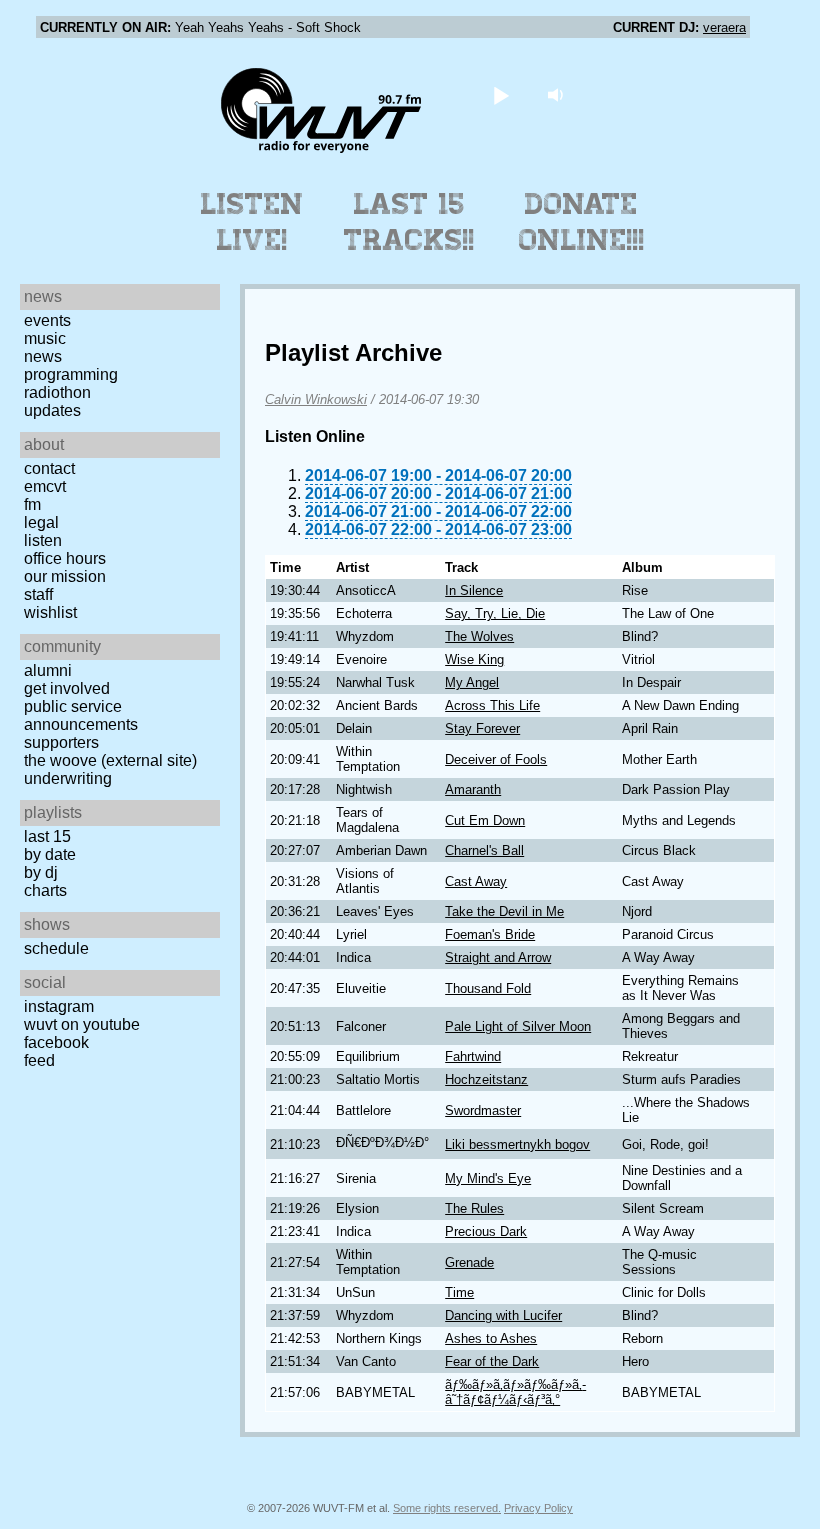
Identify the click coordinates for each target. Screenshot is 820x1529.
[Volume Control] (558, 94)
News (43, 356)
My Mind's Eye (488, 1178)
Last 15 (47, 836)
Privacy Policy (538, 1508)
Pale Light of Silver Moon (518, 1026)
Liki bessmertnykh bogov (517, 1144)
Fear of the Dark (492, 1361)
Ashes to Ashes (491, 1338)
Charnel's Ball (484, 850)
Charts (45, 890)
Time (459, 1292)
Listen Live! (252, 222)
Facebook (56, 1042)
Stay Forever (482, 728)
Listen (43, 540)
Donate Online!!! (582, 222)
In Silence (474, 590)
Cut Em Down (485, 820)
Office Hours (65, 558)
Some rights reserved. (447, 1508)
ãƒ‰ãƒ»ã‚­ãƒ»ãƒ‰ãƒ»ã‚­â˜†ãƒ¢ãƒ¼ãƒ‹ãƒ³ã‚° (515, 1392)
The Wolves (479, 636)
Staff (38, 594)
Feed (39, 1060)
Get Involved (67, 688)
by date (50, 854)
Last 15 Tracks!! (409, 222)
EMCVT (45, 486)
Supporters (61, 742)
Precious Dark (486, 1231)
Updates (52, 410)
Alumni (48, 670)
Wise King (474, 659)
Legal (41, 522)
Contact (49, 468)
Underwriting (68, 778)
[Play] (501, 94)
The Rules (474, 1208)
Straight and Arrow (498, 957)
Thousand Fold (488, 988)
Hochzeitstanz (486, 1079)
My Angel (472, 682)
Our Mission (65, 576)
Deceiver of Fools (496, 759)
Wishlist (50, 612)
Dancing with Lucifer (503, 1315)
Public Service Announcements (81, 715)
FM (32, 504)
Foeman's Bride (490, 934)
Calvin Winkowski (316, 399)
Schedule (56, 948)
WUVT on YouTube (82, 1024)
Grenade (469, 1262)
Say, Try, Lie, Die (495, 613)
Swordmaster (483, 1110)
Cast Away (476, 881)
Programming (71, 374)
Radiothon (57, 392)
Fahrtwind (473, 1056)
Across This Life (492, 705)
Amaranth (473, 789)
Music (45, 338)
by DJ (41, 872)
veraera (724, 27)
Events (47, 320)
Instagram (59, 1006)
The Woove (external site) (110, 760)
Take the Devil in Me (504, 911)
